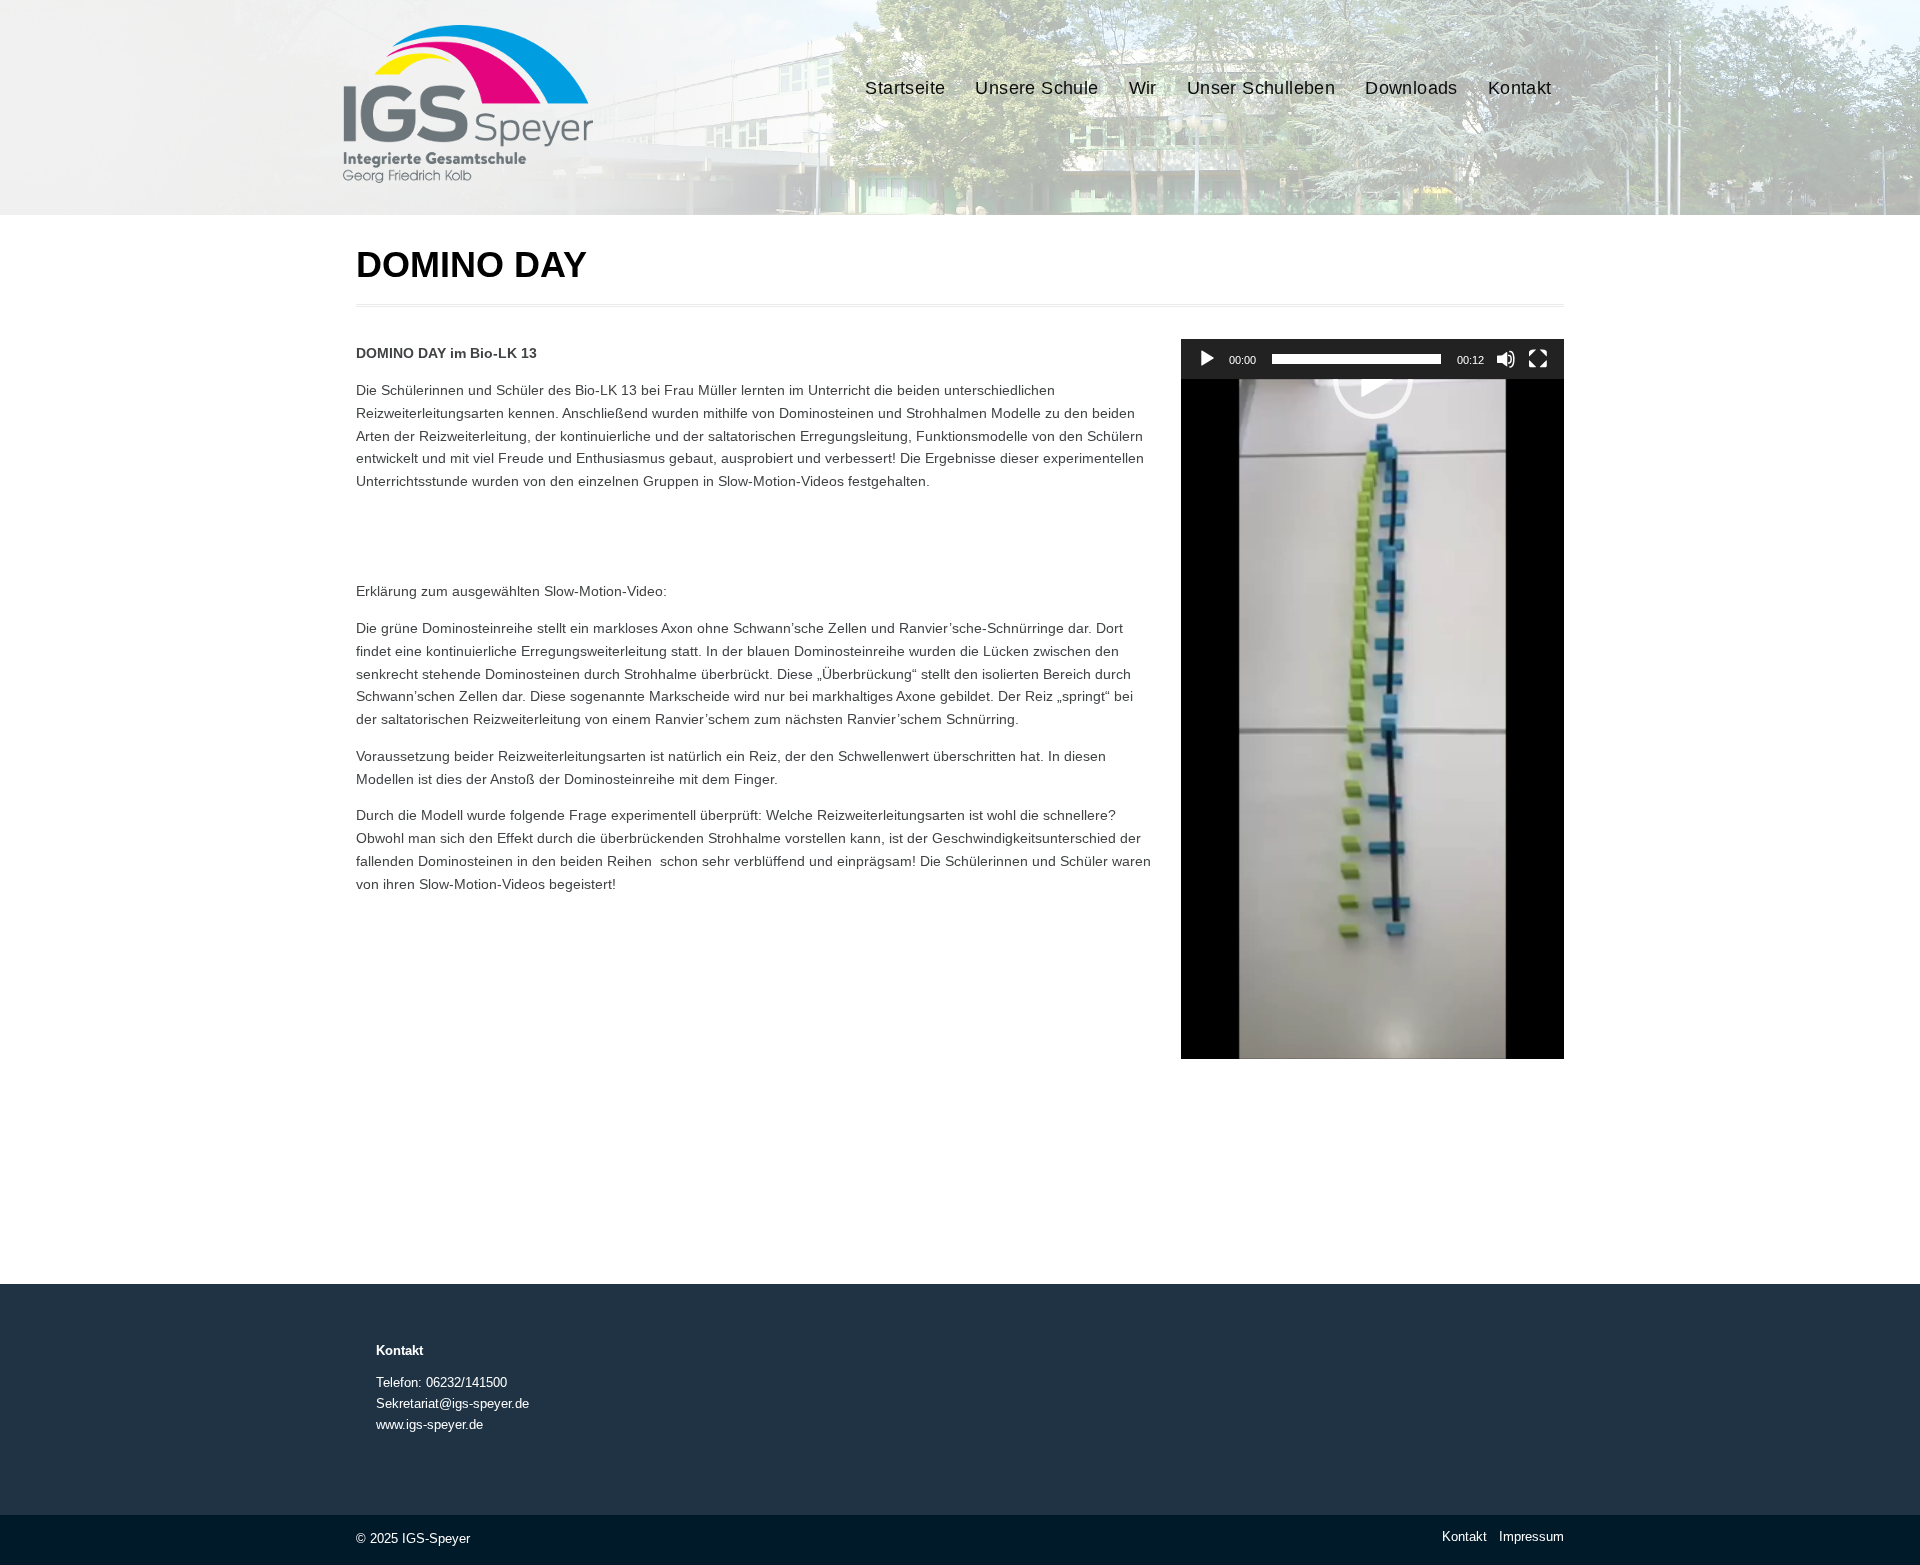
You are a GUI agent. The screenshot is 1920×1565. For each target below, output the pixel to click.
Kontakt (1464, 1536)
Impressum (1531, 1536)
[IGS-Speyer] (523, 183)
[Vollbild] (1538, 359)
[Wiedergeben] (1207, 359)
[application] (1372, 719)
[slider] (1356, 359)
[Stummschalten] (1506, 359)
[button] (1373, 379)
